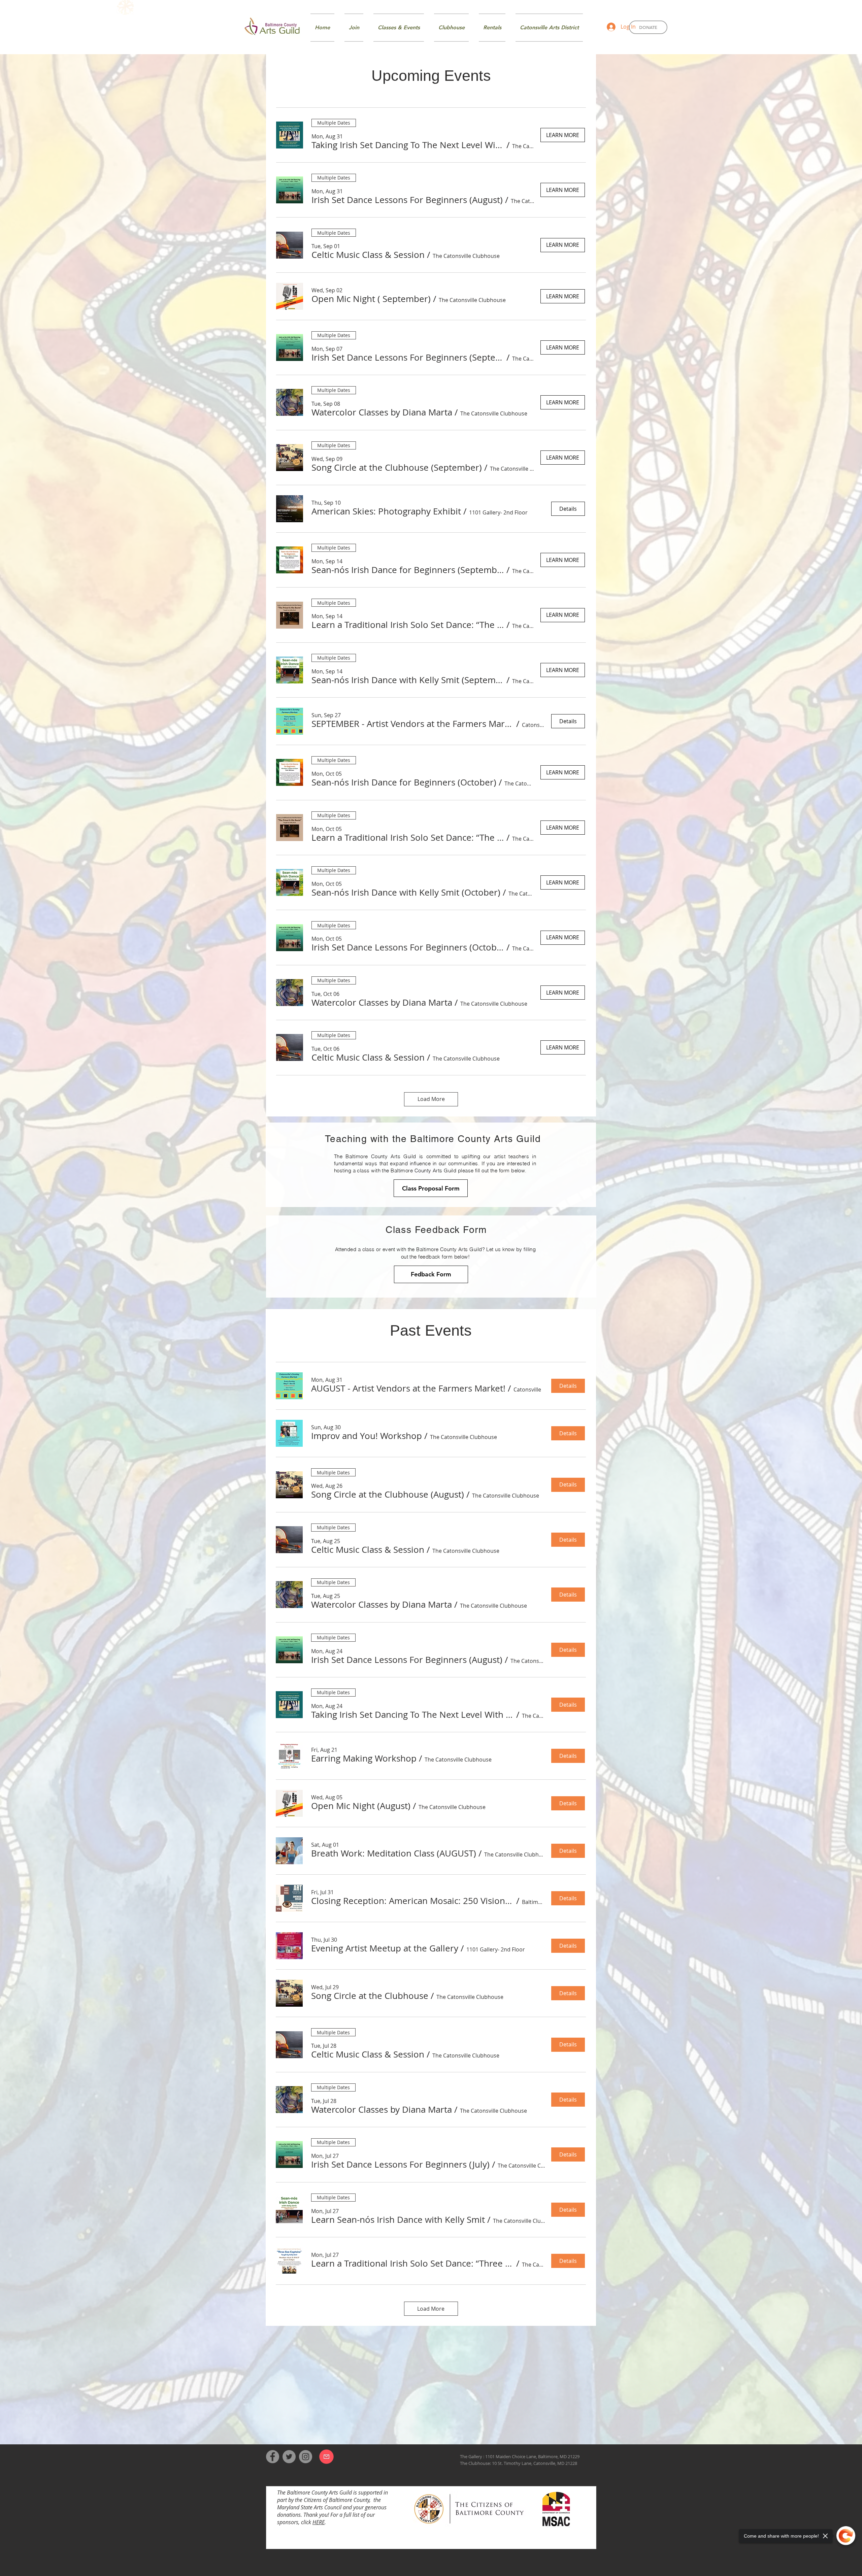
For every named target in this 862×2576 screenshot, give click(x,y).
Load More (431, 1099)
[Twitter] (289, 2457)
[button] (408, 145)
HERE (319, 2522)
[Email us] (326, 2456)
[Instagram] (306, 2457)
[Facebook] (273, 2457)
